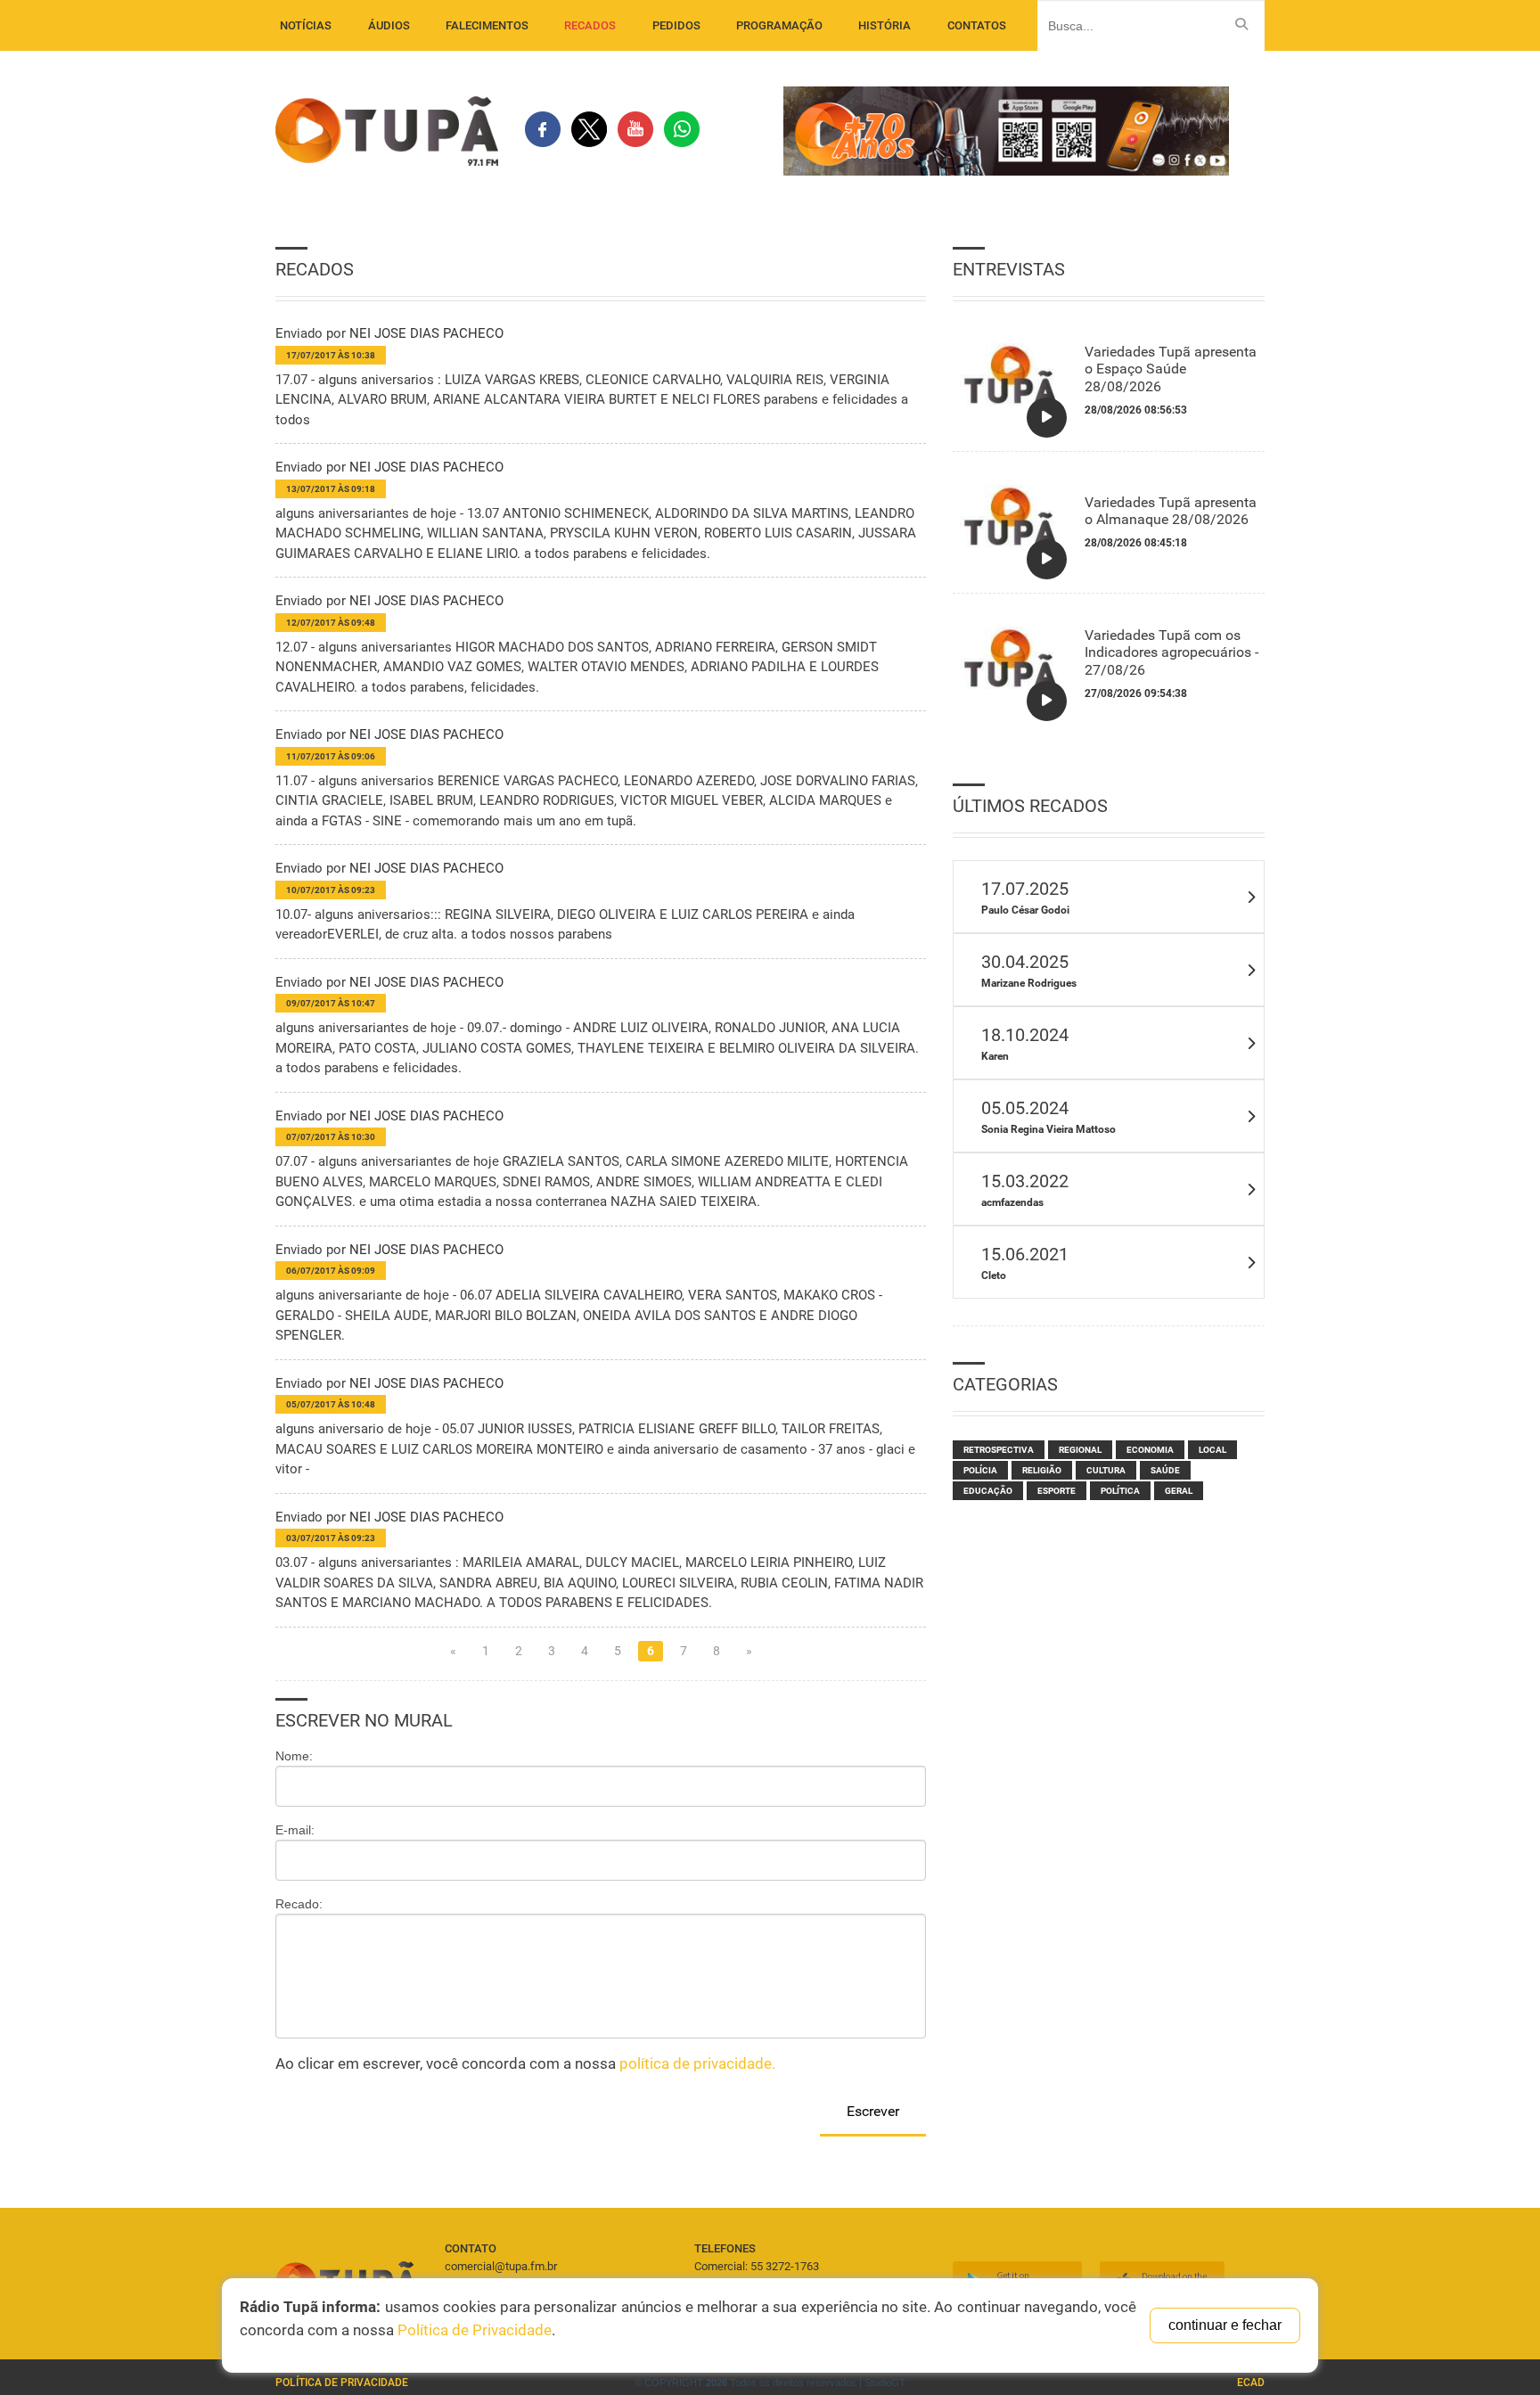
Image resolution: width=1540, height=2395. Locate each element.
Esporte (1057, 1491)
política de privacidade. (697, 2063)
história (885, 25)
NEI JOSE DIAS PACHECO (426, 333)
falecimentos (487, 25)
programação (779, 25)
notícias (306, 25)
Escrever (873, 2111)
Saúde (1165, 1470)
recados (590, 25)
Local (1212, 1450)
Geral (1179, 1491)
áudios (389, 25)
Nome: (294, 1756)
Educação (988, 1491)
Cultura (1106, 1470)
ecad (1251, 2383)
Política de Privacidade (342, 2383)
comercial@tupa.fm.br (501, 2266)
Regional (1080, 1450)
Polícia (980, 1470)
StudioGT (885, 2383)
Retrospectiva (999, 1450)
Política (1120, 1491)
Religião (1042, 1470)
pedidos (676, 25)
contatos (977, 25)
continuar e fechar (1225, 2325)
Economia (1150, 1450)
